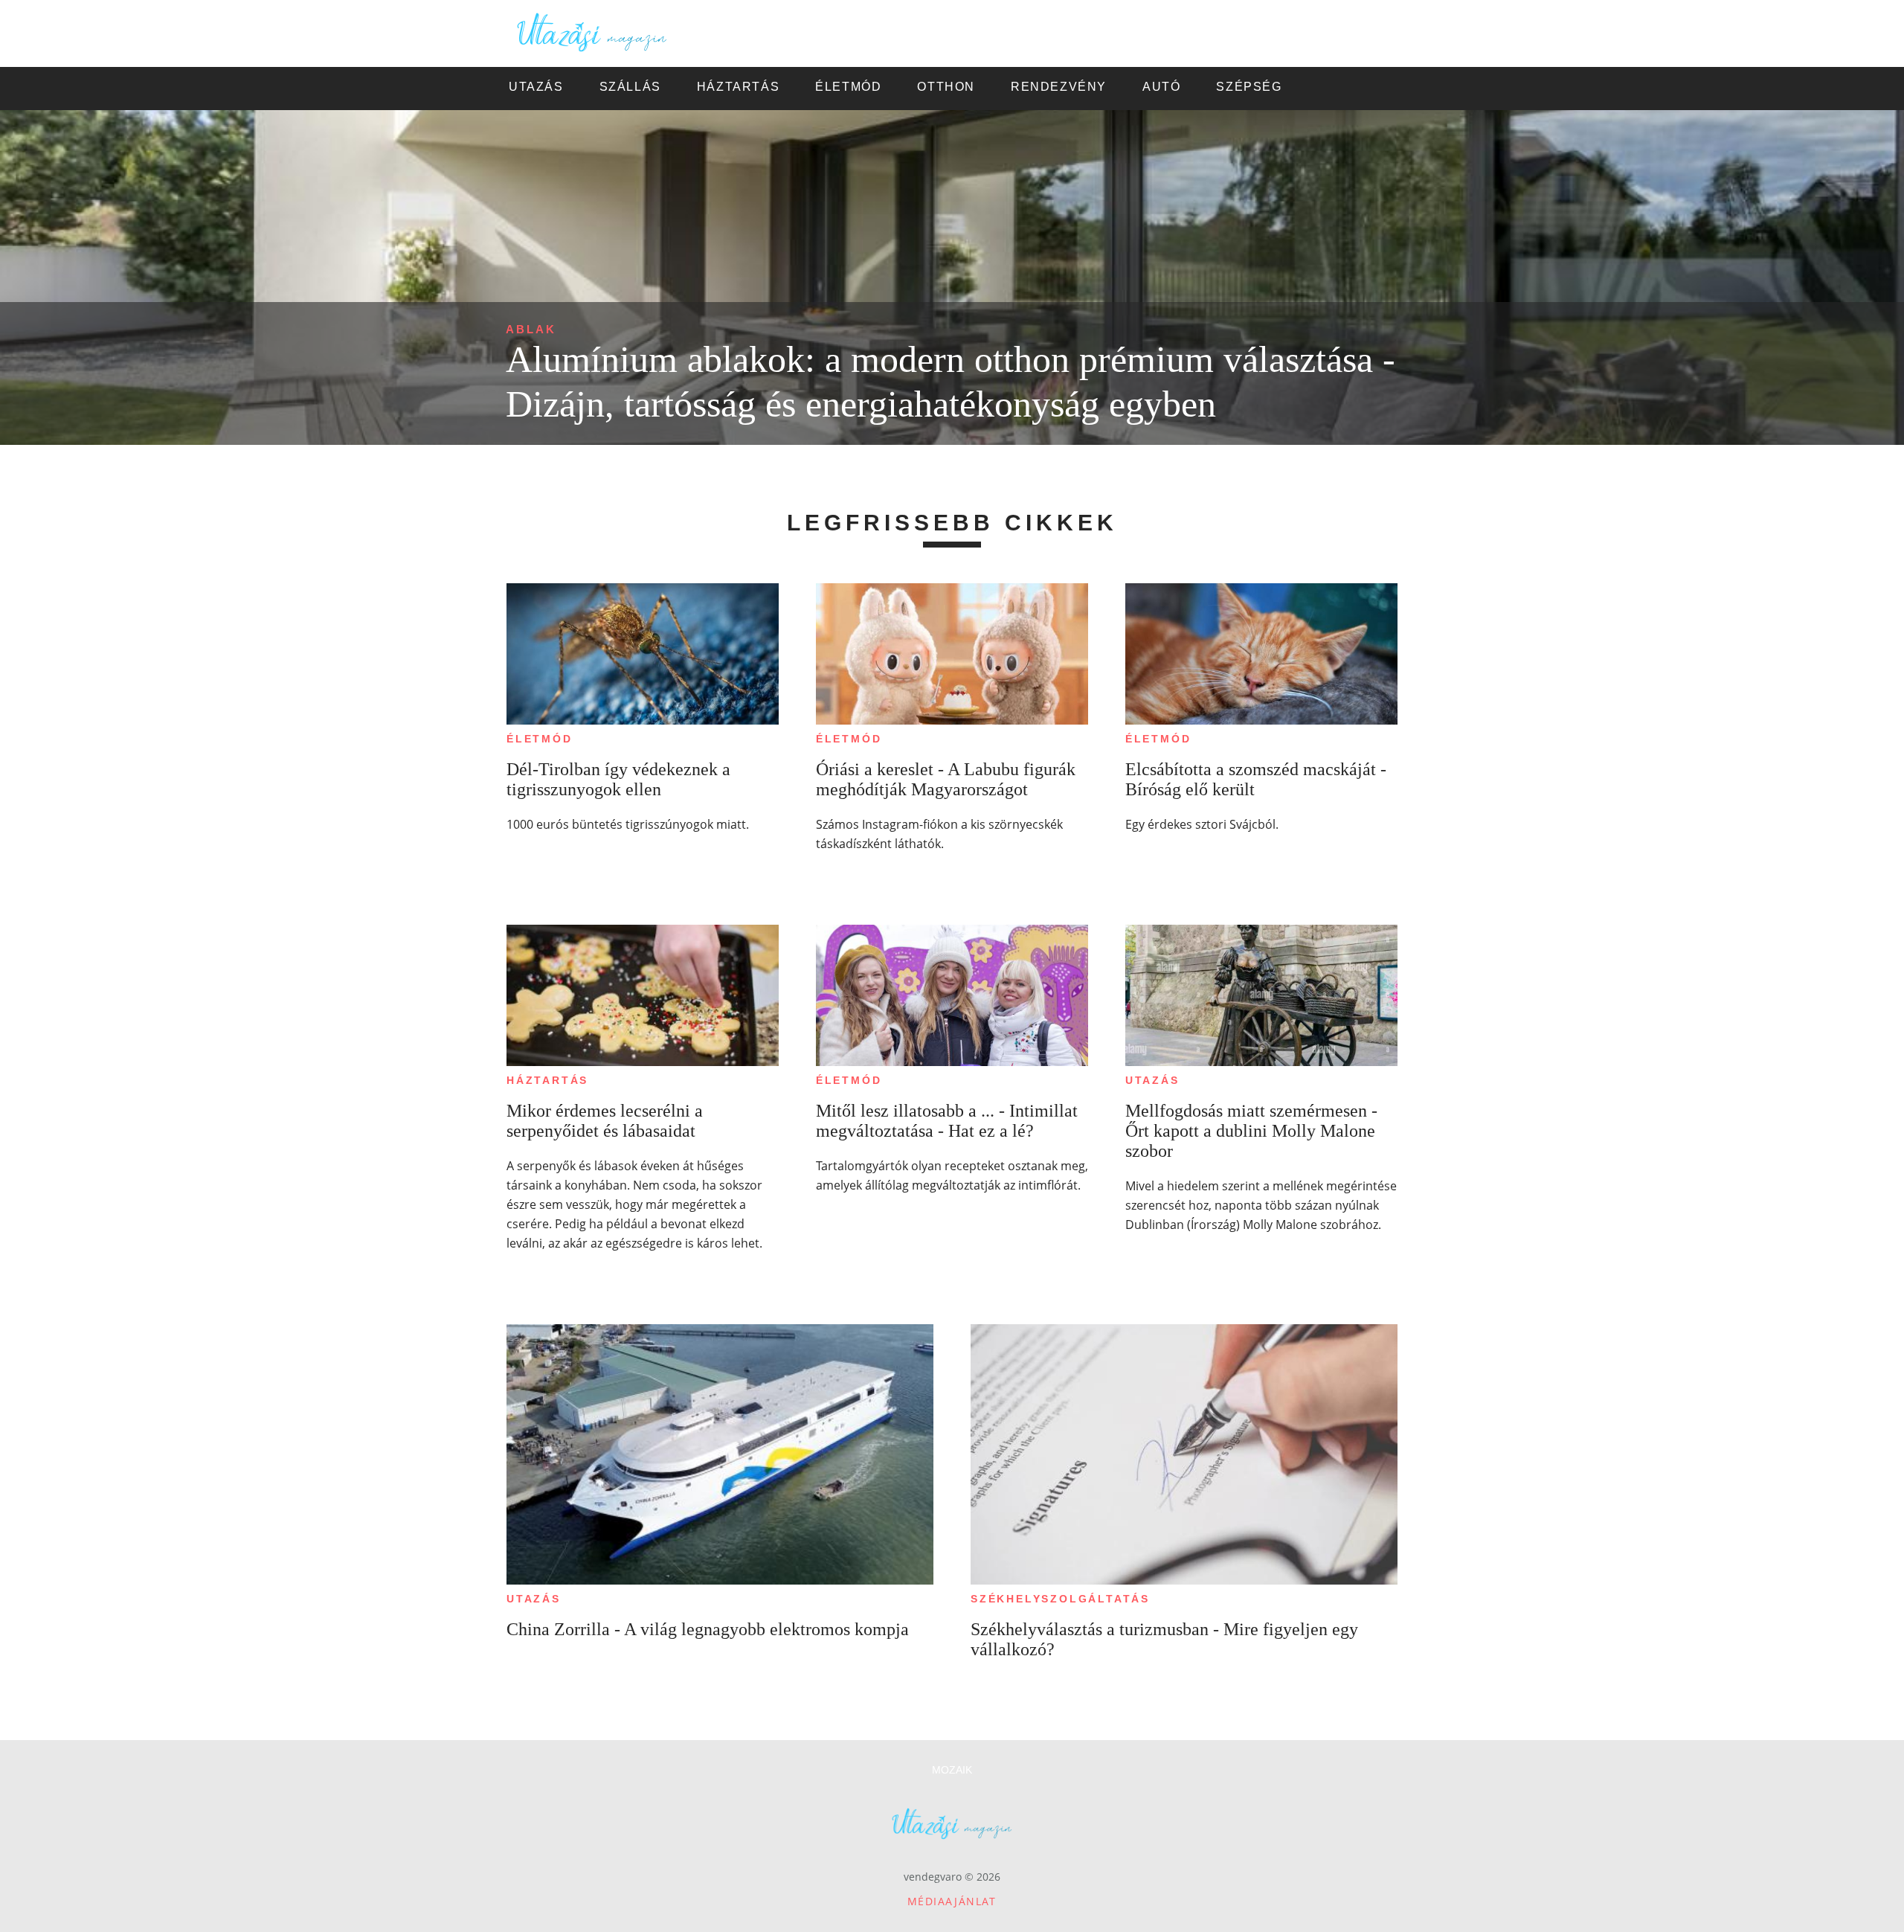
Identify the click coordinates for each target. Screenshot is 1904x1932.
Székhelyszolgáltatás (1060, 1599)
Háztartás (547, 1080)
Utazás (1152, 1080)
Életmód (540, 739)
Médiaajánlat (952, 1901)
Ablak (531, 329)
